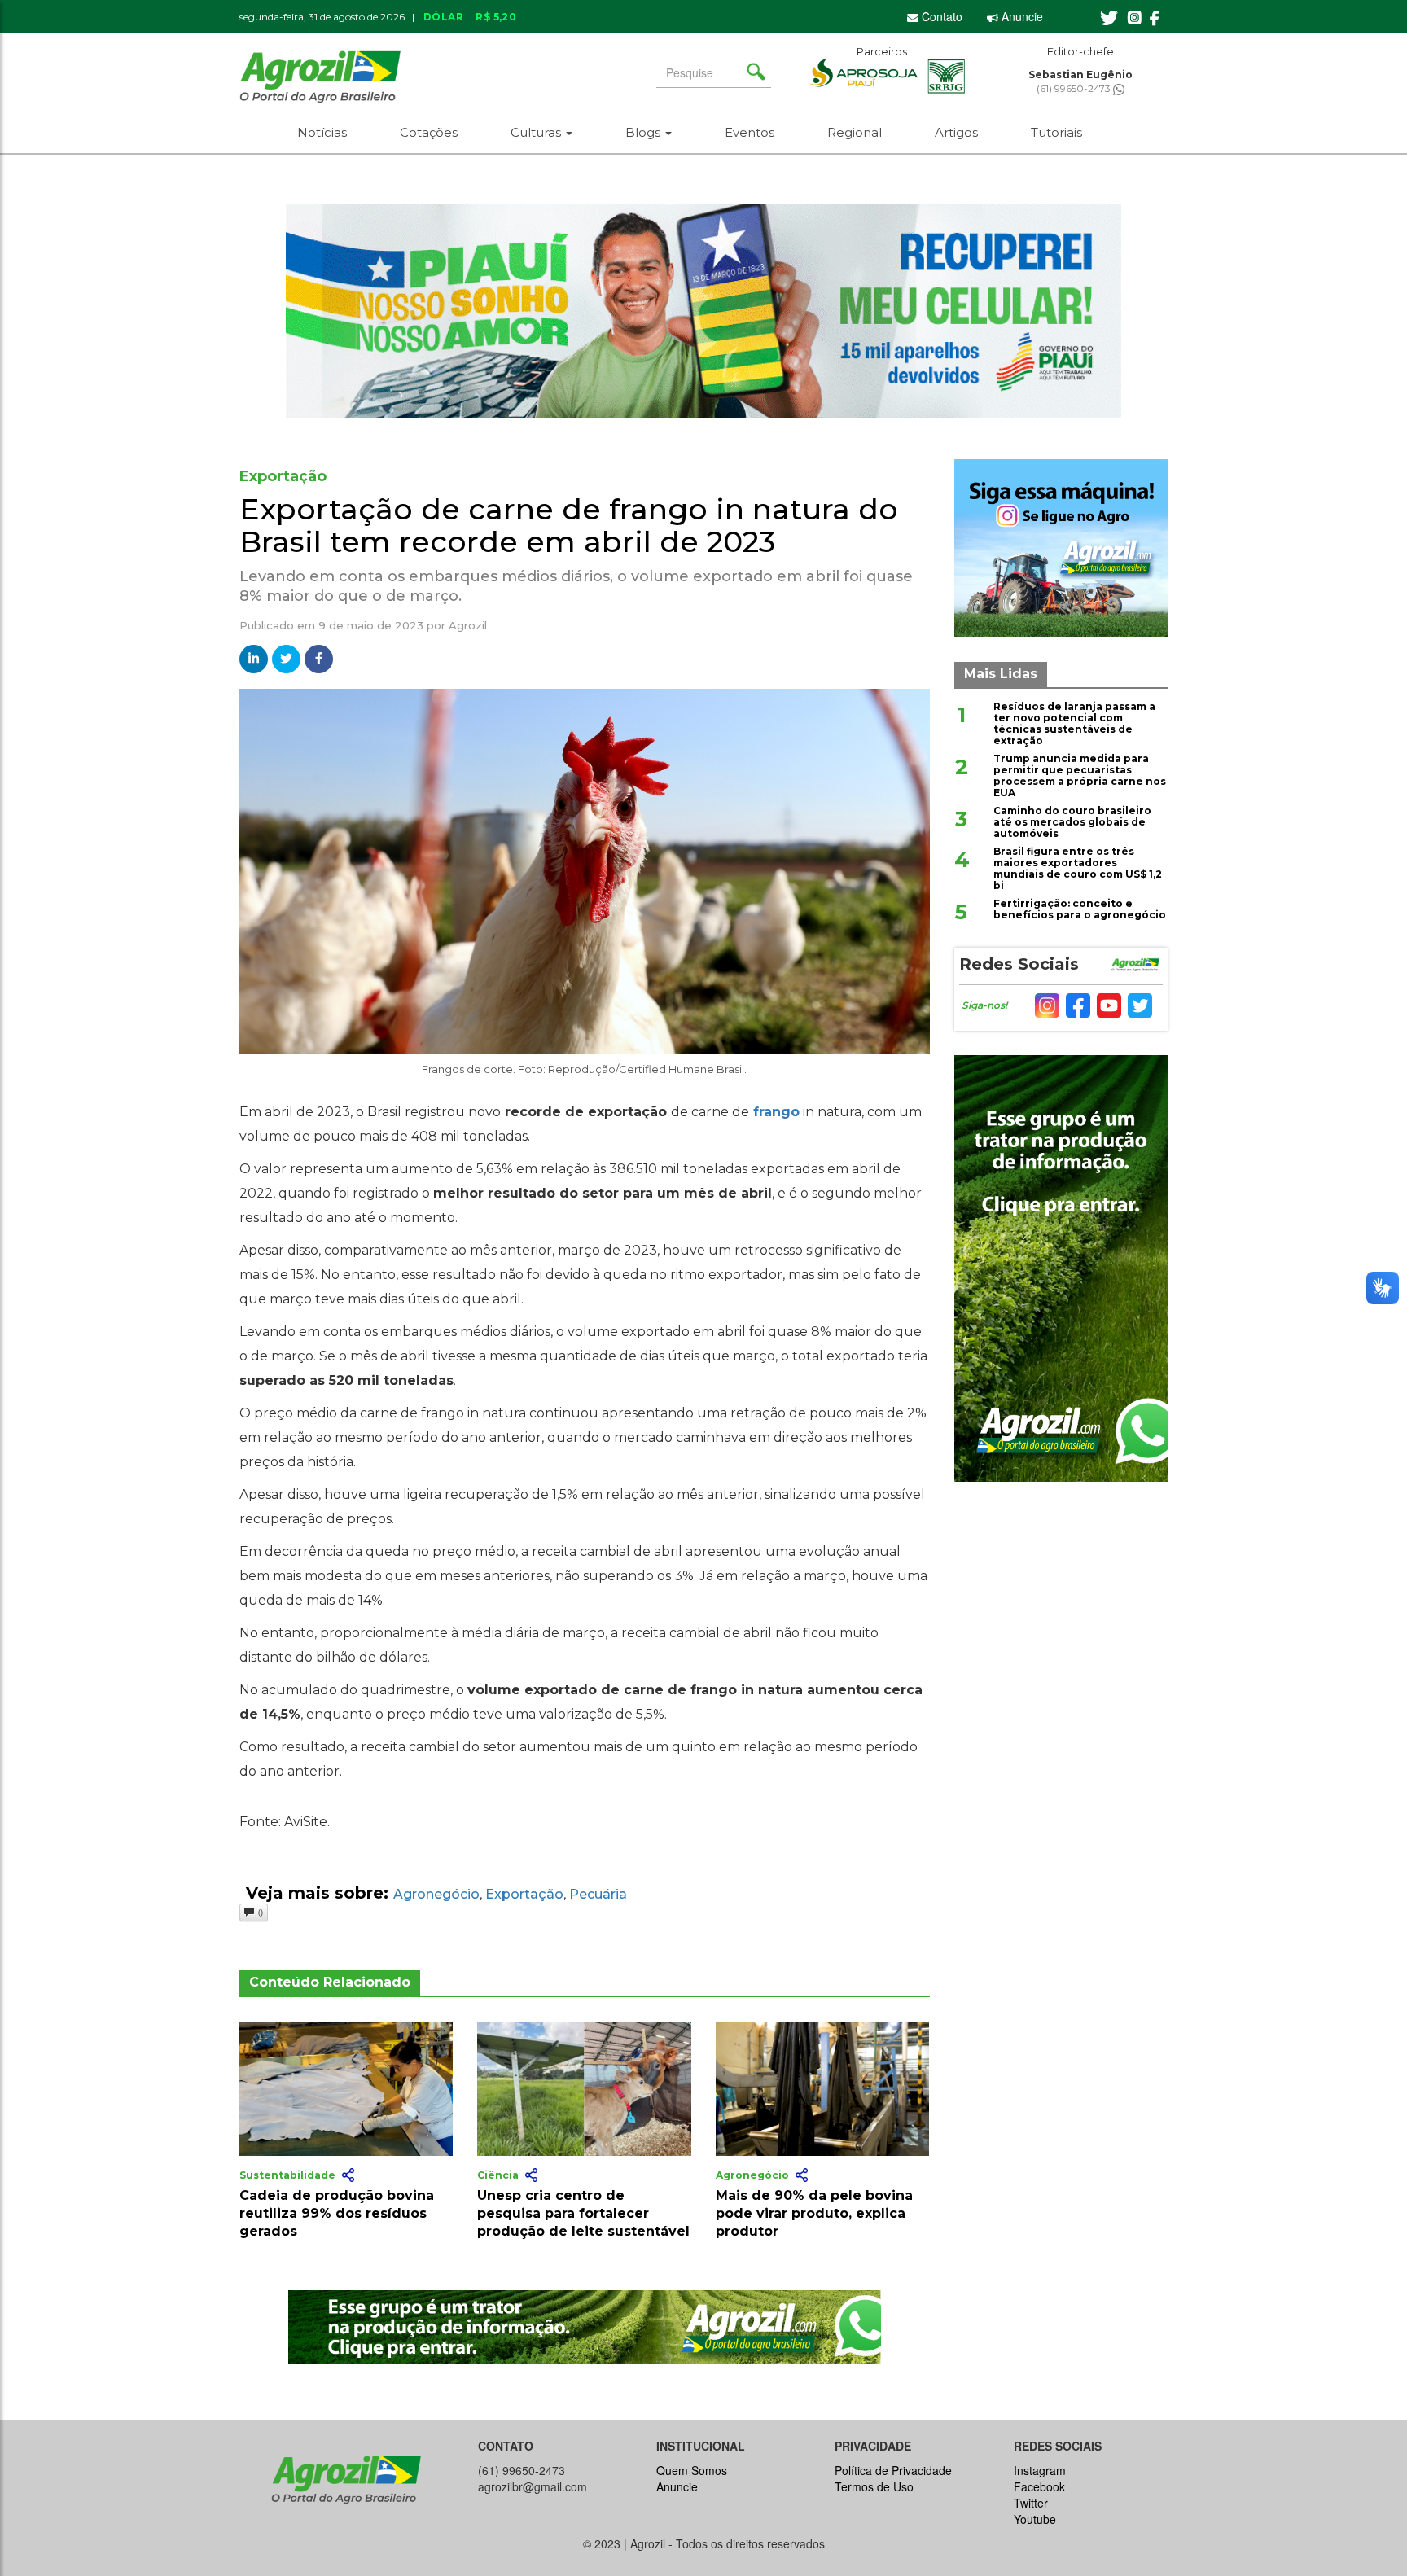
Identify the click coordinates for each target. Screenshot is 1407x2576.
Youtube (1035, 2519)
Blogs (644, 132)
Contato (940, 16)
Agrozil (468, 625)
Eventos (750, 132)
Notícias (322, 132)
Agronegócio (436, 1894)
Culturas (537, 132)
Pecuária (598, 1894)
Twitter (1031, 2503)
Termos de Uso (874, 2486)
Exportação (524, 1894)
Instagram (1040, 2470)
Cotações (429, 132)
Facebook (1039, 2486)
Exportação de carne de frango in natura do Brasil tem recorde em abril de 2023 (569, 525)
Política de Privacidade (893, 2470)
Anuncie (1021, 16)
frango (776, 1112)
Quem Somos (692, 2470)
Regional (855, 132)
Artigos (956, 132)
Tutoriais (1056, 132)
